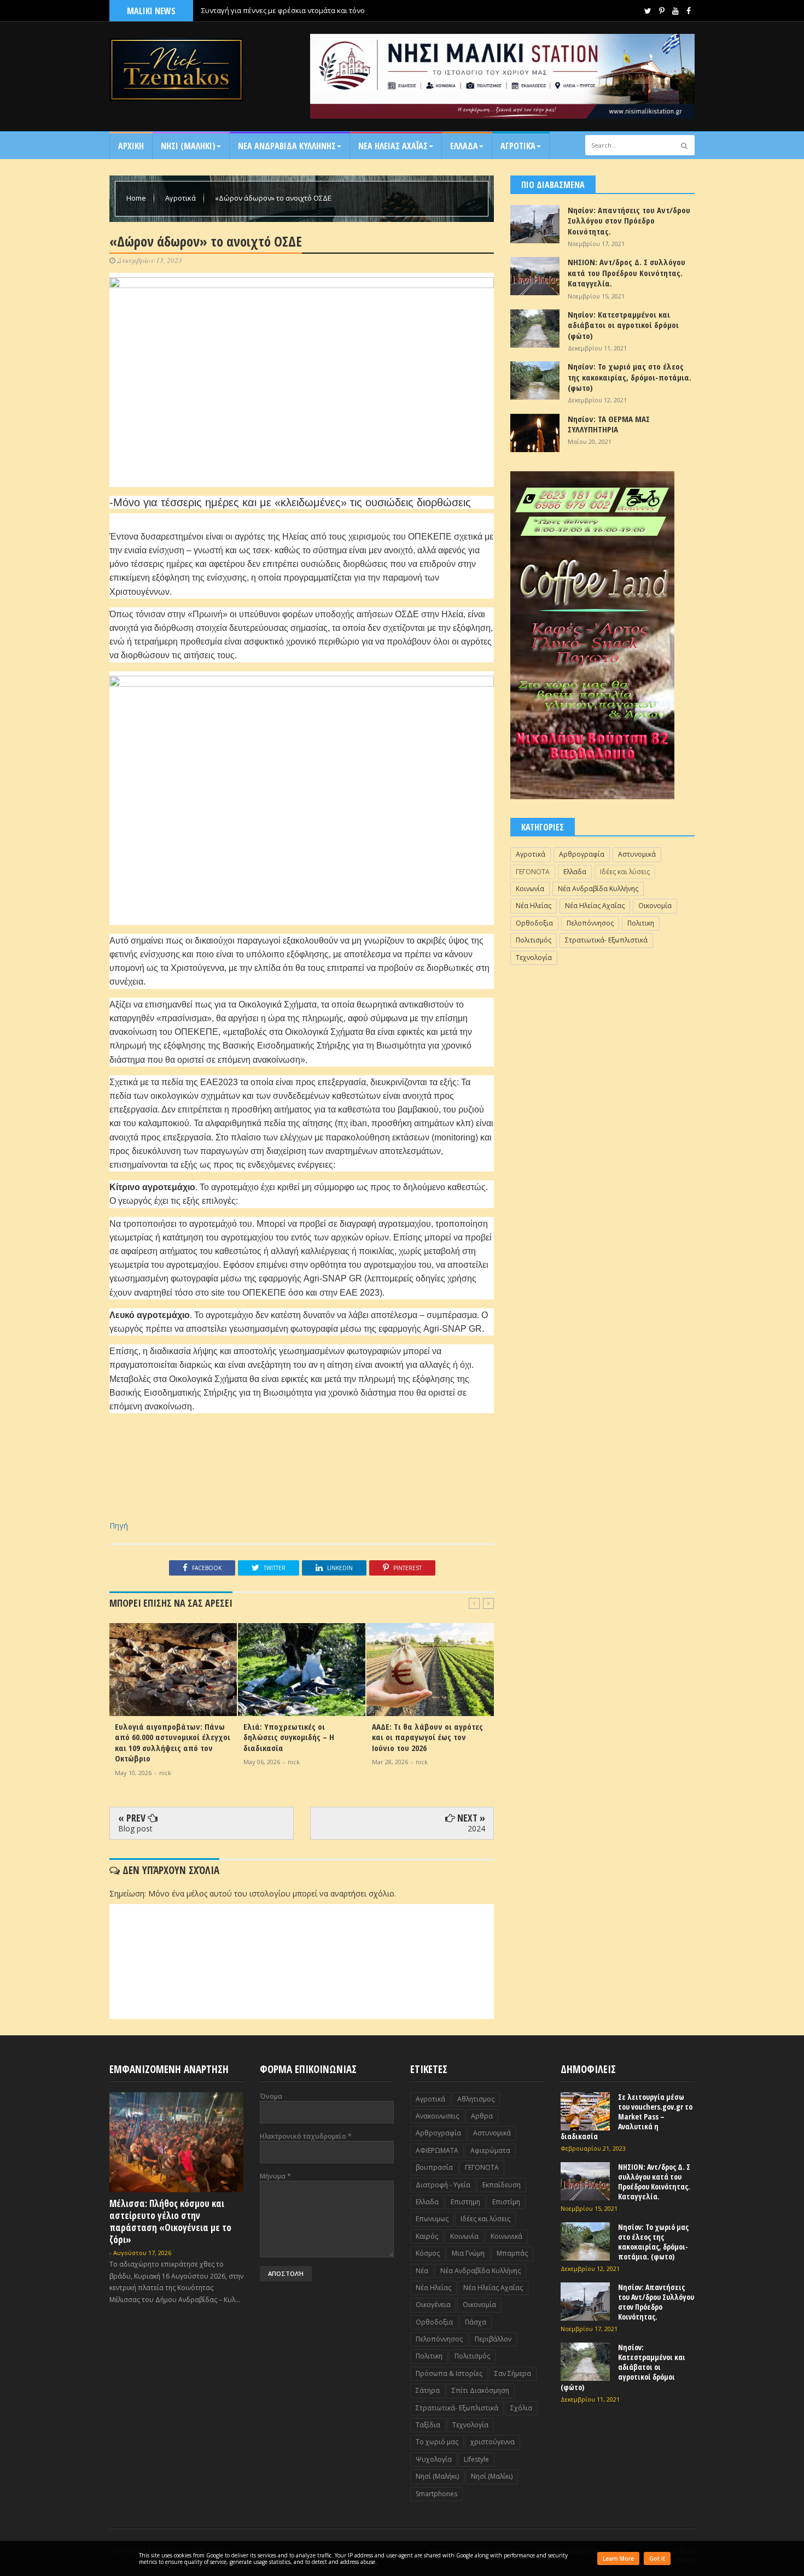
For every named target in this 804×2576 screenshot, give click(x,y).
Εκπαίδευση (502, 2185)
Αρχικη (131, 146)
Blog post (135, 1828)
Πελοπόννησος (590, 923)
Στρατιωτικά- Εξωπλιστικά (606, 940)
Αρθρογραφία (582, 854)
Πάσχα (476, 2322)
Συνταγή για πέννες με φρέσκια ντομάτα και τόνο (283, 10)
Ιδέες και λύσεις (625, 872)
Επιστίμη (506, 2202)
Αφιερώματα (490, 2150)
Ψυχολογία (434, 2459)
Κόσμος (428, 2253)
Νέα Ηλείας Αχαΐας (595, 906)
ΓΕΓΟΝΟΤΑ (533, 872)
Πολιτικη (641, 923)
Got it (657, 2559)
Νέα (422, 2271)
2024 (476, 1828)
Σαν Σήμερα (513, 2373)
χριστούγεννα (493, 2442)
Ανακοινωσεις (437, 2116)
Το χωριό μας (437, 2442)
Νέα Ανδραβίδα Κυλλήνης (598, 889)
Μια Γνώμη (468, 2253)
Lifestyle (476, 2459)
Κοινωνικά (506, 2236)
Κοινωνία (530, 889)
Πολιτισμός (534, 940)
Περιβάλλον (493, 2339)
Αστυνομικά (637, 854)
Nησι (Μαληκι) (188, 146)
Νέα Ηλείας (534, 906)
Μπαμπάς (512, 2253)
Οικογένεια (433, 2305)
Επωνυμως (432, 2219)
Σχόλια (521, 2408)
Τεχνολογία (534, 958)
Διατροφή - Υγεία (443, 2185)
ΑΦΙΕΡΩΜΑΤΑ (437, 2150)
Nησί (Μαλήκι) (437, 2476)
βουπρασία (434, 2167)
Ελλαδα (464, 146)
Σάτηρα (428, 2390)
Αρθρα (482, 2116)
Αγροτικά (518, 146)
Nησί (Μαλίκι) (492, 2476)
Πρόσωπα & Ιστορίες (449, 2373)
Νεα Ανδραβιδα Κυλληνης (287, 146)
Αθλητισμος (476, 2099)
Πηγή (119, 1526)
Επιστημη (465, 2202)
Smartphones (436, 2494)
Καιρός (427, 2236)
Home (137, 198)
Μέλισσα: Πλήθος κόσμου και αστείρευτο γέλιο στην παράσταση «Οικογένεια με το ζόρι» (170, 2221)
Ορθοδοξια (534, 923)
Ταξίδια (428, 2425)
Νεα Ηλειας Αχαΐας (393, 146)
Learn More (618, 2559)
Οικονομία (655, 906)
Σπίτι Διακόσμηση (480, 2390)
